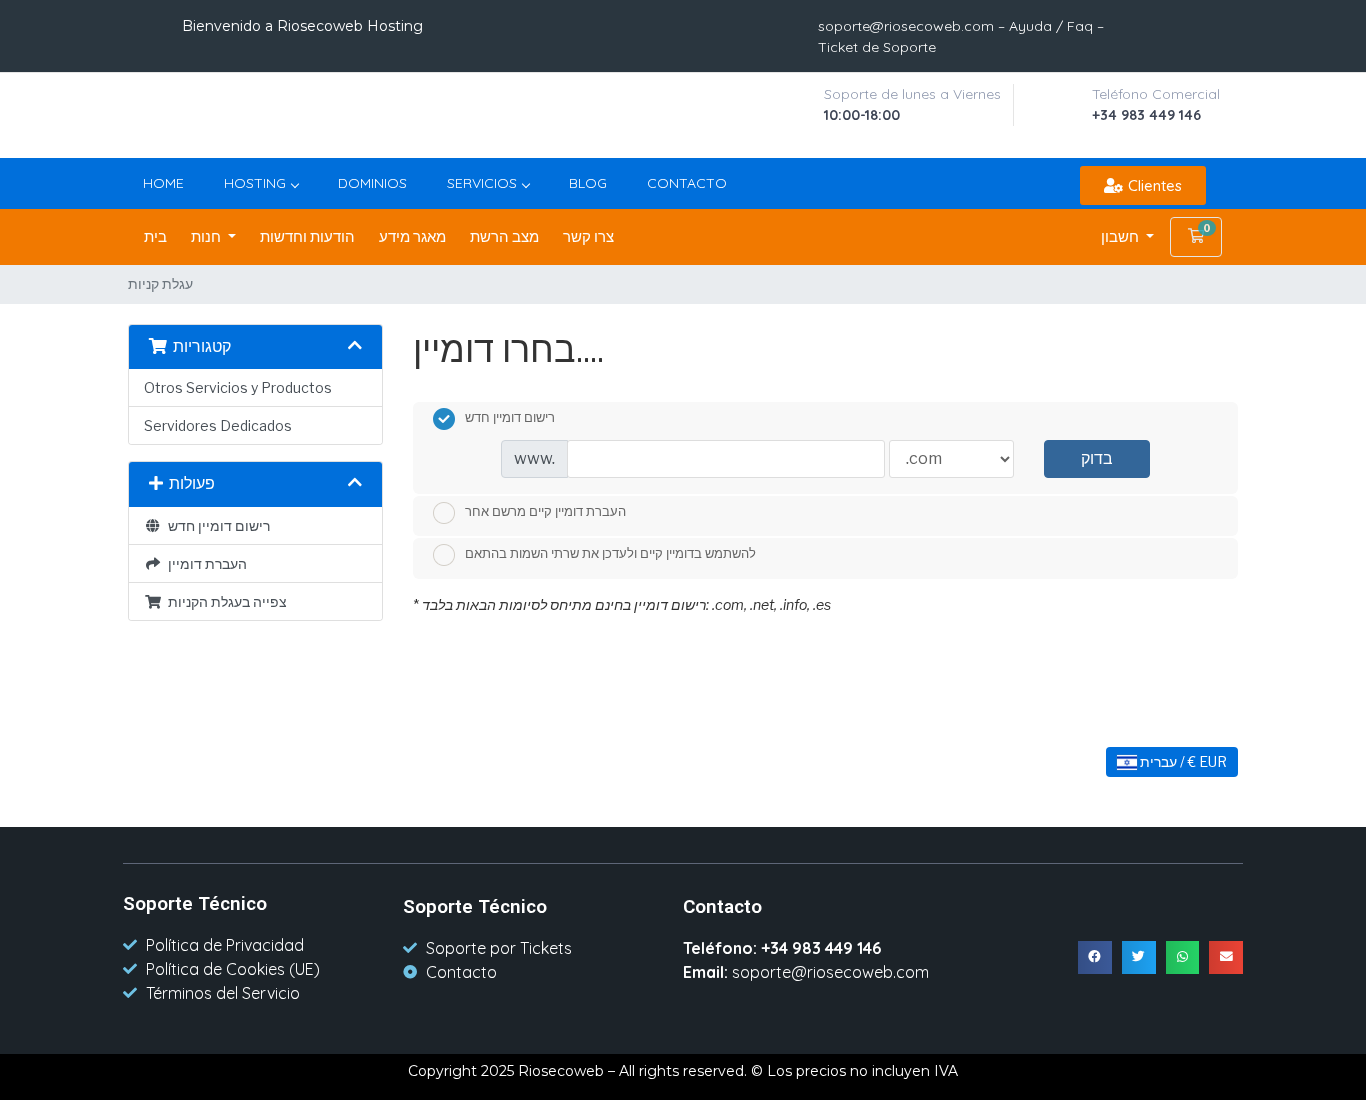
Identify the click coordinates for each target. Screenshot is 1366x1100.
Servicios (482, 183)
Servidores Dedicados (218, 425)
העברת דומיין (204, 563)
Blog (588, 183)
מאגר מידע (412, 237)
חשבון (1121, 237)
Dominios (372, 183)
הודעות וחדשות (307, 237)
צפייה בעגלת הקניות (224, 601)
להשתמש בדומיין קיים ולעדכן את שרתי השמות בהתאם (610, 554)
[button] (1143, 185)
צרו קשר (588, 237)
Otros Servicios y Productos (238, 387)
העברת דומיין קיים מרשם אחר (545, 511)
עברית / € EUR (1182, 761)
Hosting (255, 183)
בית (155, 237)
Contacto (687, 183)
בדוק (1097, 458)
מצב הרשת (504, 237)
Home (163, 183)
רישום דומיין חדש (216, 525)
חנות (207, 237)
